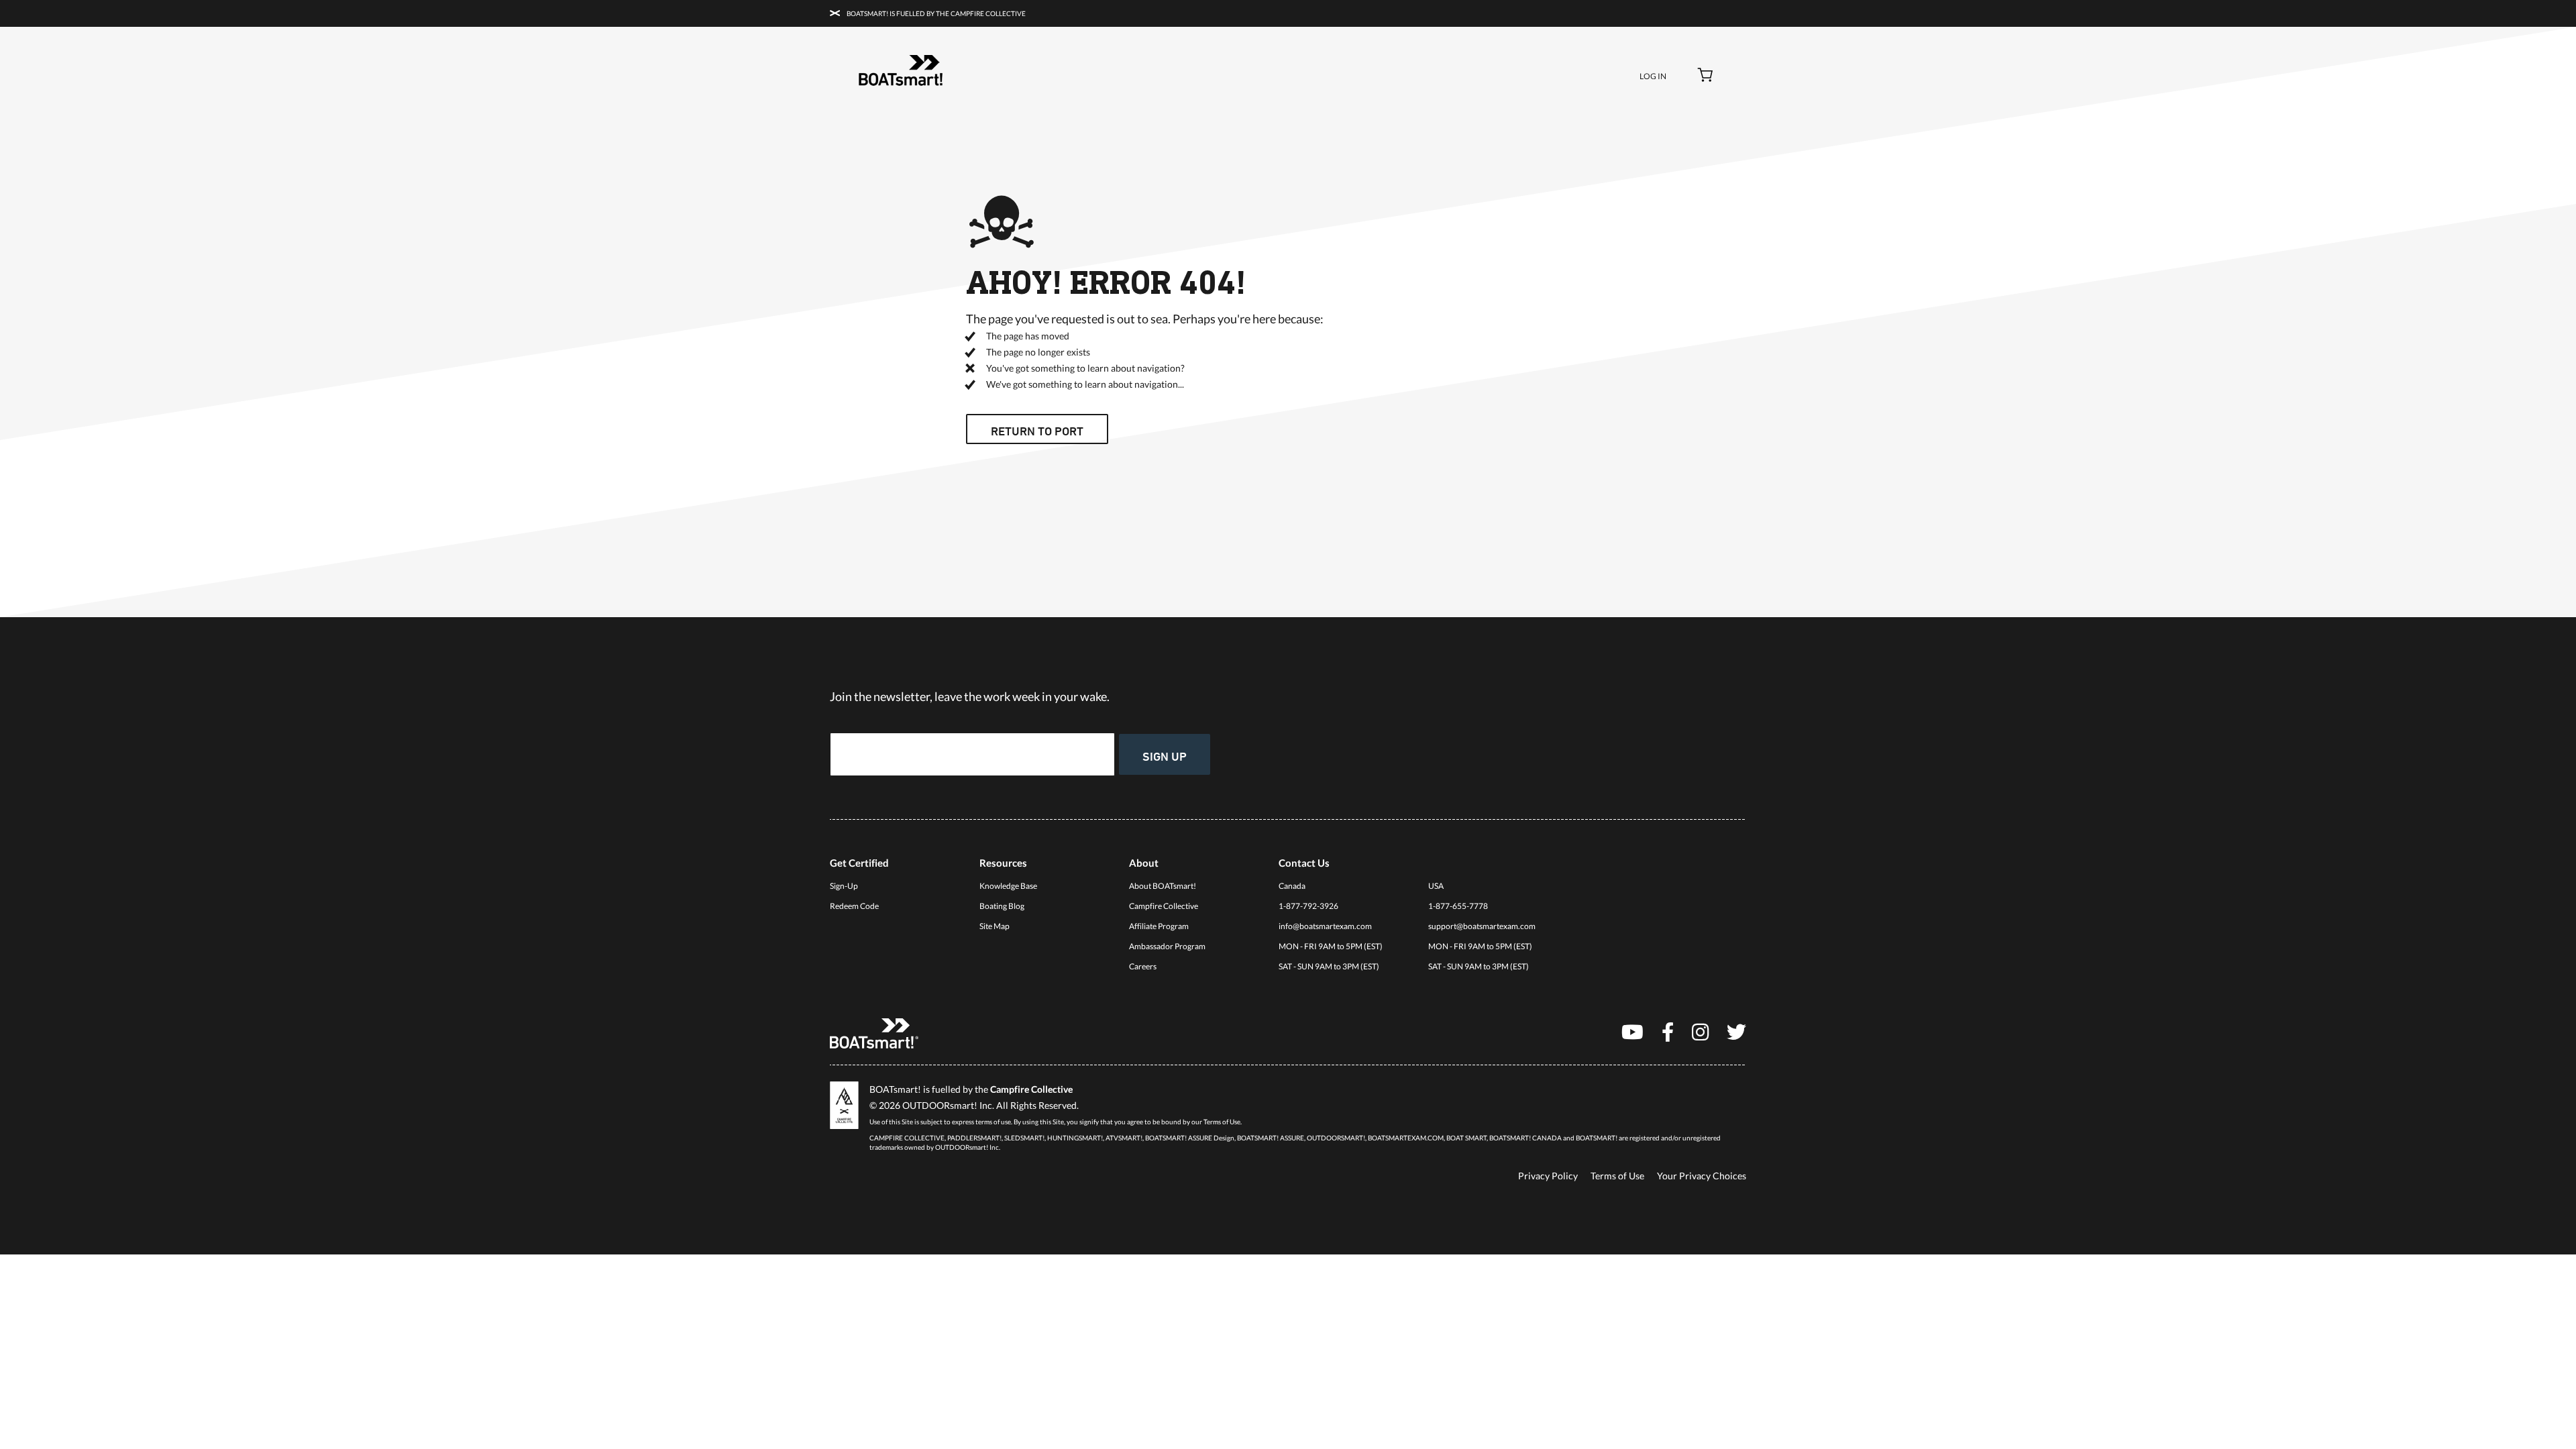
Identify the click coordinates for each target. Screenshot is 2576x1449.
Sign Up (1165, 756)
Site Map (995, 926)
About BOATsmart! (1163, 886)
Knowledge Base (1008, 886)
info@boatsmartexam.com (1325, 926)
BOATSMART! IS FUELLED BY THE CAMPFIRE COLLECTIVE (935, 13)
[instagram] (1700, 1031)
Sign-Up (844, 886)
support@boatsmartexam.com (1482, 926)
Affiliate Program (1159, 926)
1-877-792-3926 (1308, 906)
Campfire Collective (1164, 906)
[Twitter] (1736, 1031)
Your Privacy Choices (1702, 1176)
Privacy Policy (1548, 1176)
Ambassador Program (1167, 946)
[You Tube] (1632, 1031)
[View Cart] (1706, 76)
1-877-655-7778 (1458, 906)
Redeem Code (854, 906)
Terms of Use (1617, 1176)
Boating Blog (1002, 906)
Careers (1143, 966)
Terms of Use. (1223, 1122)
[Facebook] (1668, 1031)
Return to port (1037, 431)
